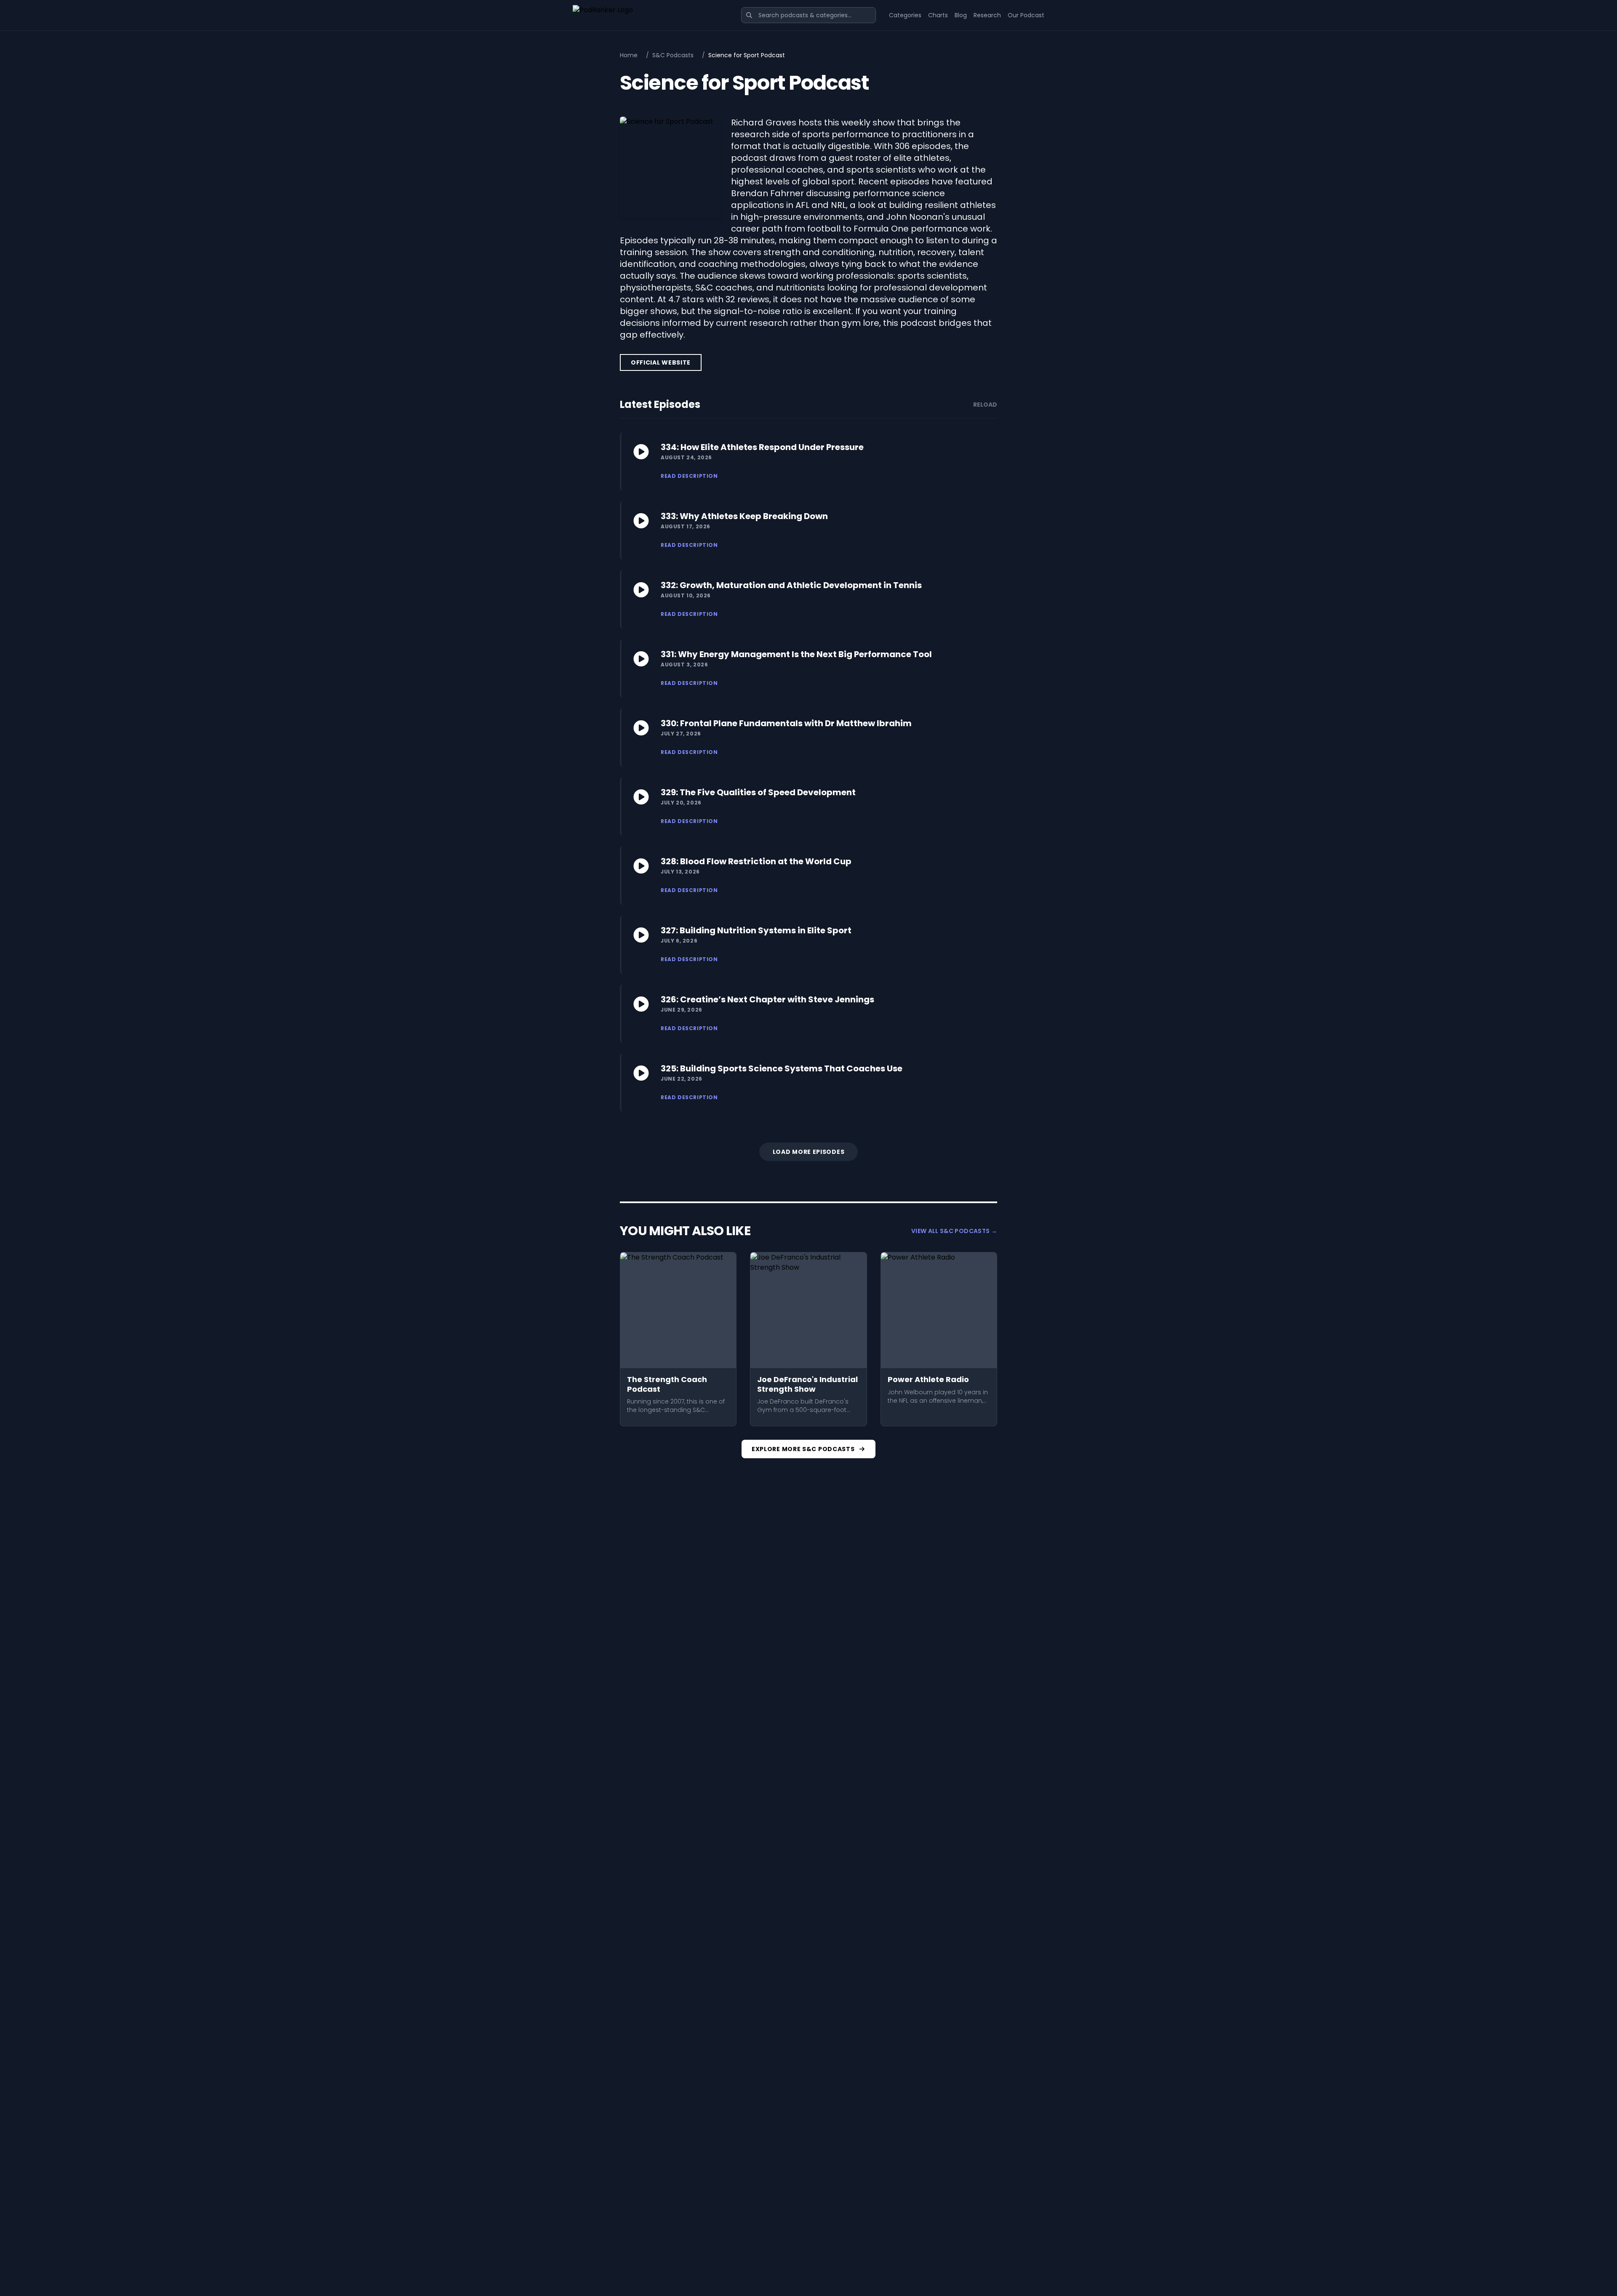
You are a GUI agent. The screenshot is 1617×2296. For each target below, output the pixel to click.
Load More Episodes (809, 1152)
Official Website (661, 362)
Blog (961, 15)
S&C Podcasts (673, 55)
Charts (938, 15)
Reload (985, 405)
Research (987, 15)
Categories (905, 15)
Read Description (689, 476)
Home (629, 55)
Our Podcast (1026, 15)
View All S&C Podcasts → (954, 1231)
